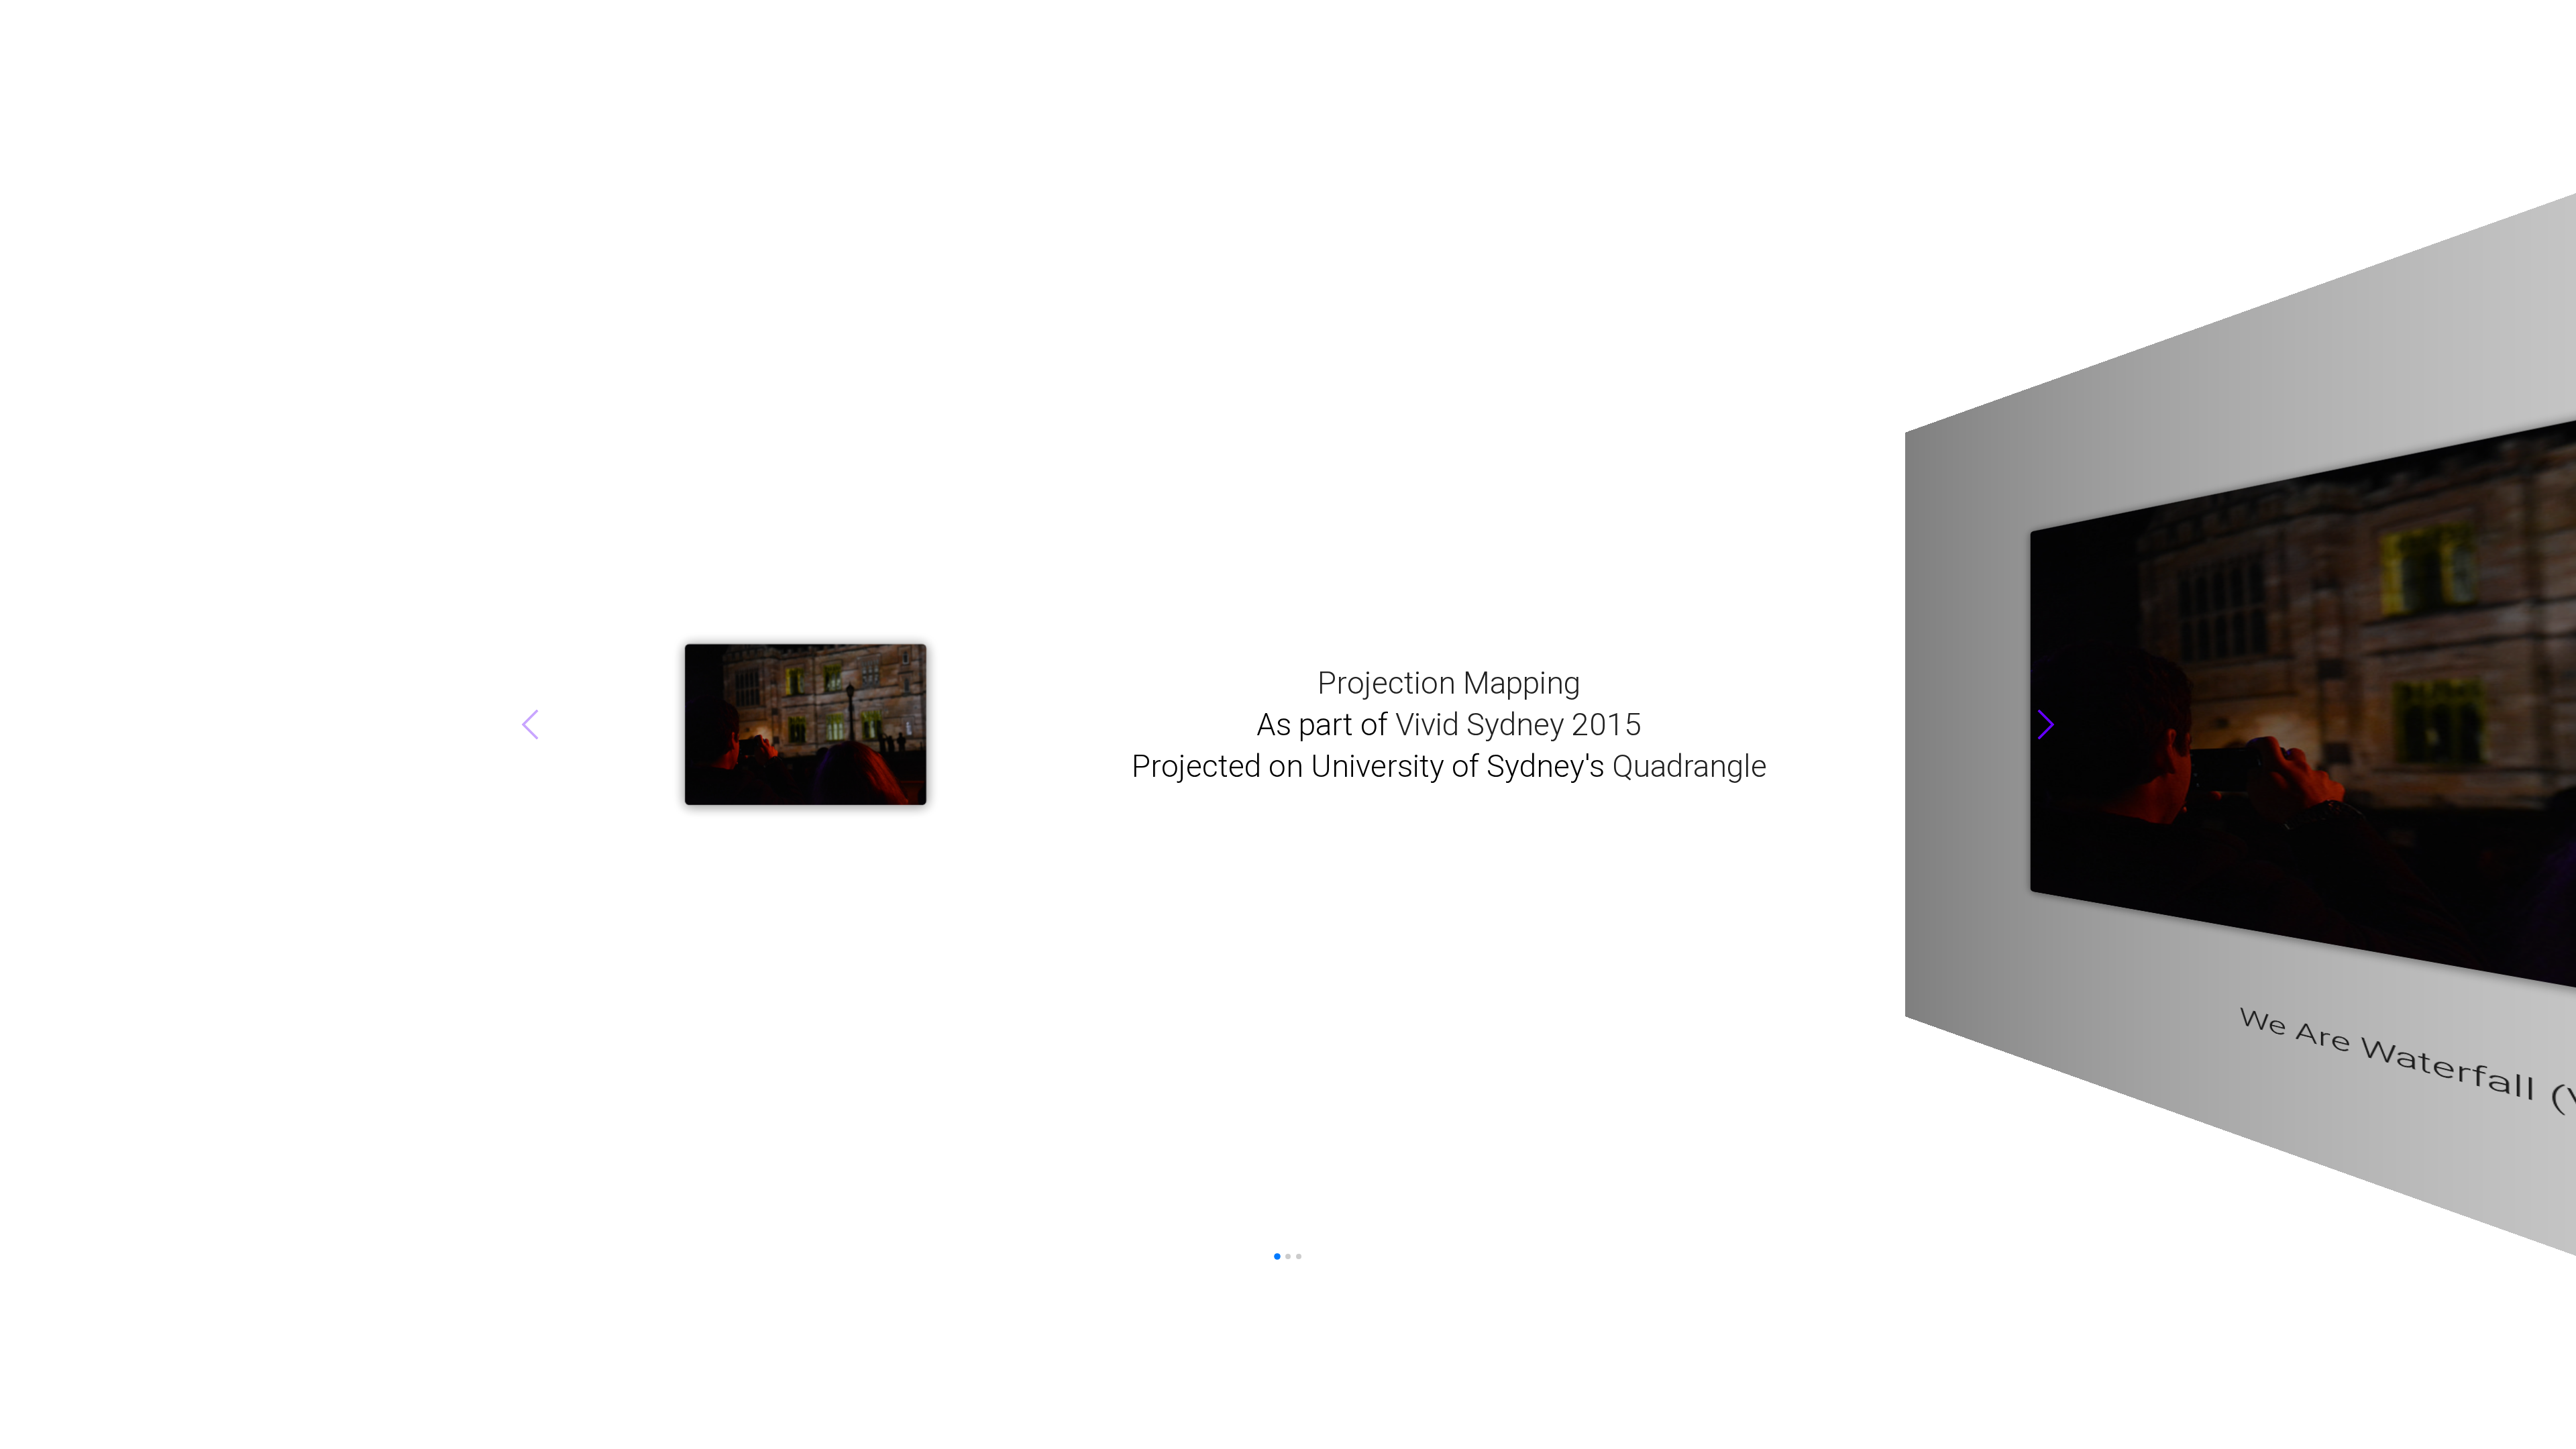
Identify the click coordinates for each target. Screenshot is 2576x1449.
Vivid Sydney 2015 (358, 724)
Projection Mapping (279, 690)
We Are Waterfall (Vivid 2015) (1288, 1110)
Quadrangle (514, 752)
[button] (1923, 720)
